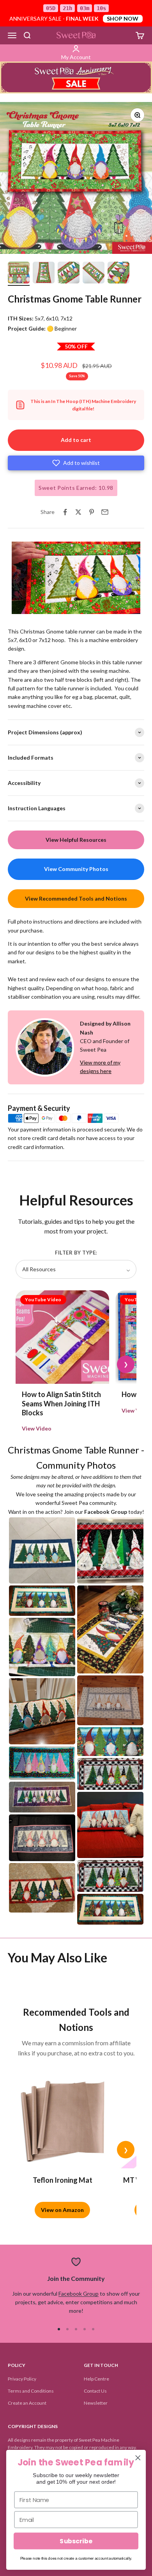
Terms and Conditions (31, 2391)
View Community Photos (76, 869)
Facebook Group (79, 2294)
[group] (76, 77)
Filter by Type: (76, 1253)
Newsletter (96, 2403)
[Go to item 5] (118, 274)
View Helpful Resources (76, 840)
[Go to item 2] (44, 274)
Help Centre (96, 2379)
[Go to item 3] (69, 274)
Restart (52, 607)
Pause (23, 607)
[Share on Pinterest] (92, 512)
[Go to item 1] (19, 274)
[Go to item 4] (94, 274)
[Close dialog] (138, 2458)
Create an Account (27, 2403)
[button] (76, 463)
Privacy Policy (22, 2379)
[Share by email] (105, 512)
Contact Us (95, 2391)
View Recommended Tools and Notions (76, 898)
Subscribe (76, 2541)
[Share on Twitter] (78, 512)
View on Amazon (62, 2210)
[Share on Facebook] (65, 512)
